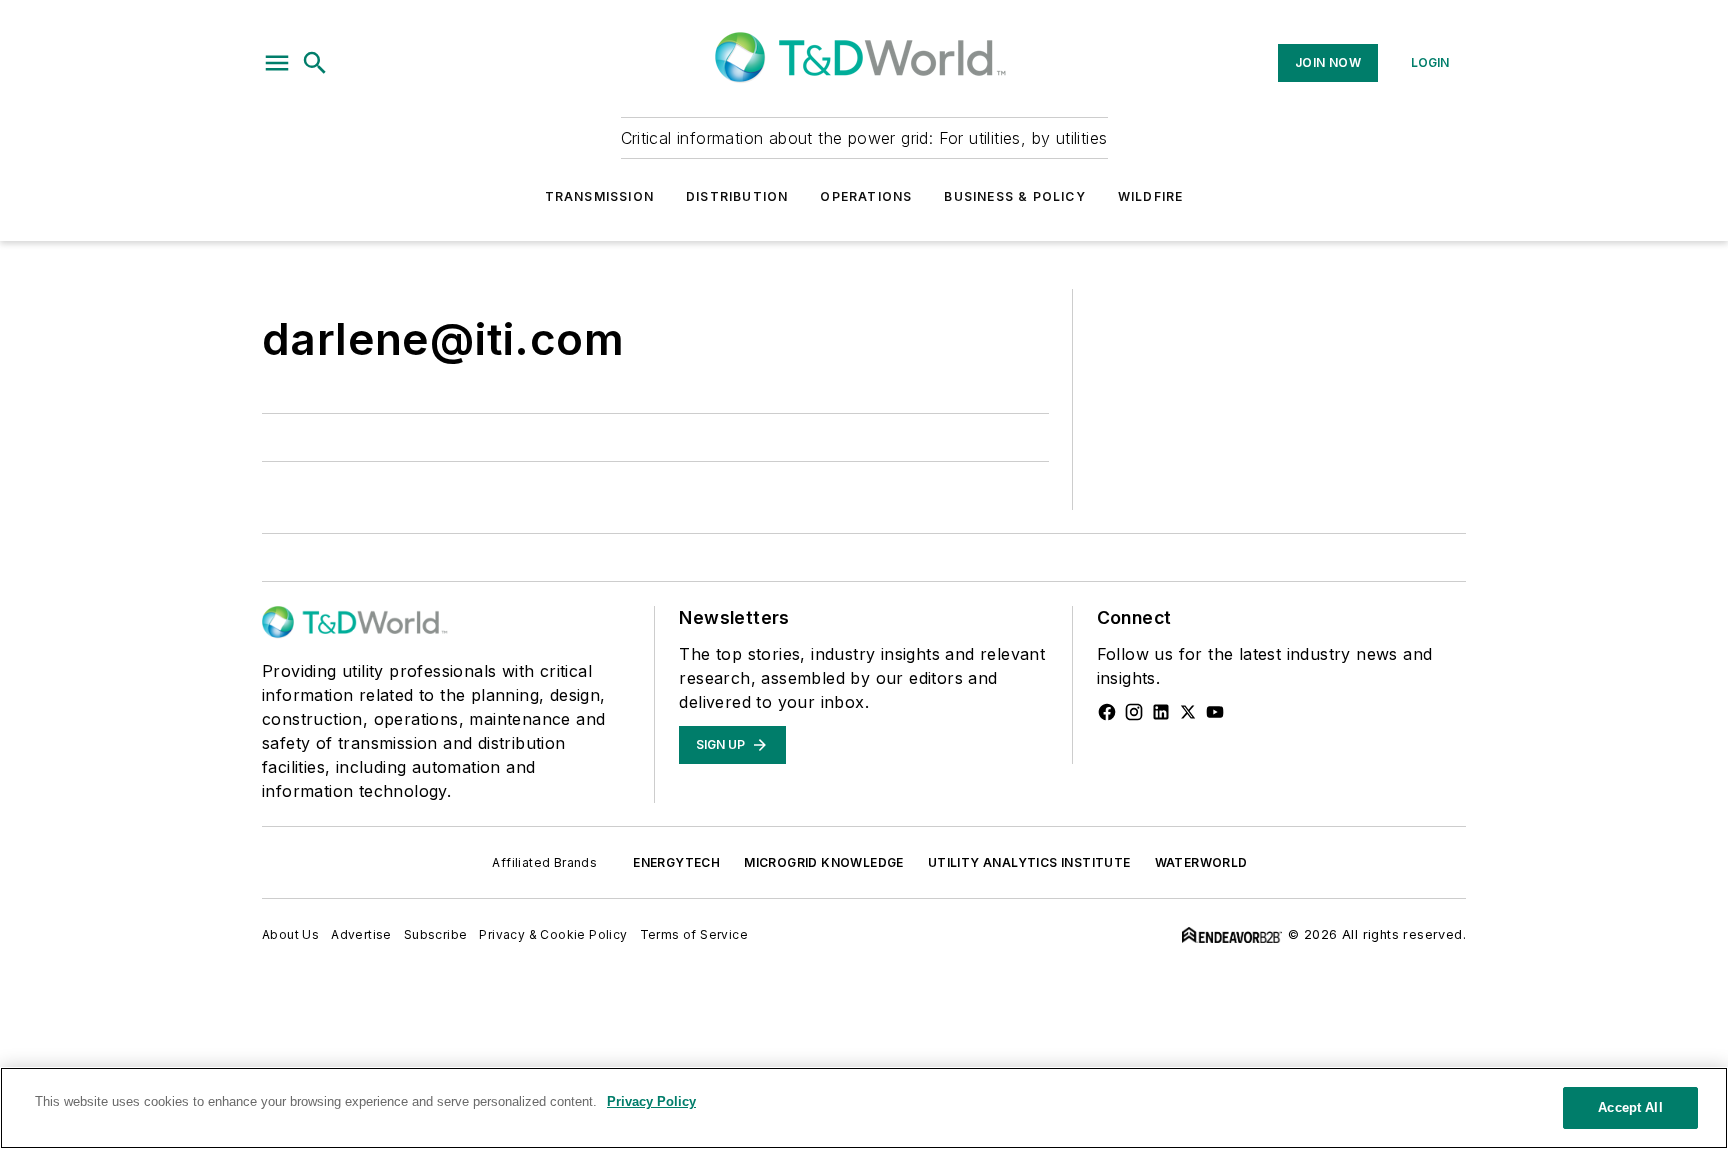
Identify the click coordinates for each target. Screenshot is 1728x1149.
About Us (290, 934)
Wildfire (1151, 196)
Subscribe (436, 934)
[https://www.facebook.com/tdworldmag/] (1107, 712)
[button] (277, 63)
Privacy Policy (651, 1101)
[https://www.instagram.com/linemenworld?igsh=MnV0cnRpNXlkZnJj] (1134, 712)
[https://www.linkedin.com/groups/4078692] (1161, 712)
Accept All (1630, 1107)
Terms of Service (694, 934)
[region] (864, 1108)
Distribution (737, 196)
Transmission (599, 196)
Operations (866, 196)
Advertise (361, 934)
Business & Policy (1014, 196)
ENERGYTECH (676, 862)
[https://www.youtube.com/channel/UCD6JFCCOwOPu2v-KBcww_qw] (1215, 712)
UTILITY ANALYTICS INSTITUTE (1029, 862)
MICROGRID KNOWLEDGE (824, 862)
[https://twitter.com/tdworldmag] (1188, 712)
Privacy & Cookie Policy (553, 934)
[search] (315, 63)
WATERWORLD (1201, 862)
